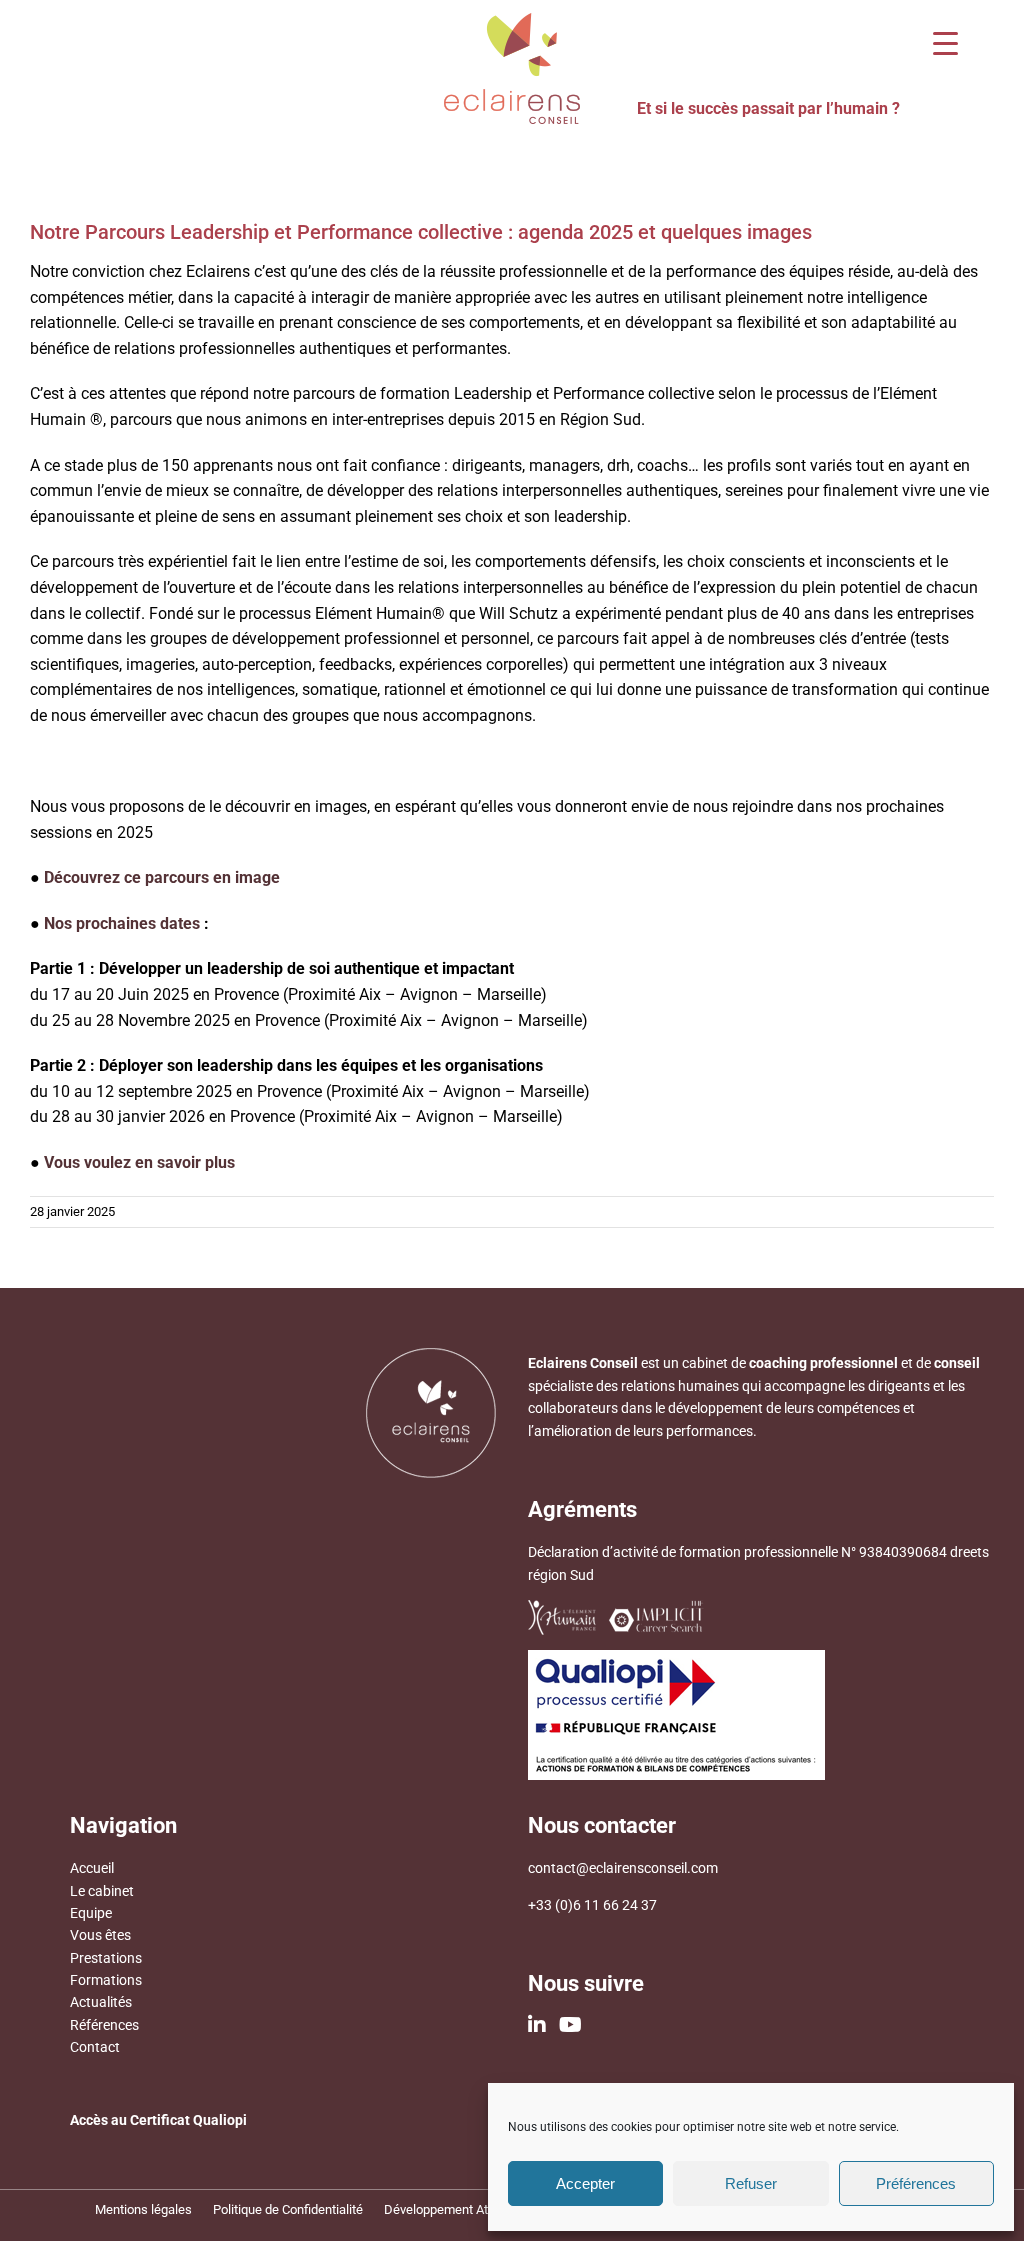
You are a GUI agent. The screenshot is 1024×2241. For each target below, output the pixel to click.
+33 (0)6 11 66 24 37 (592, 1905)
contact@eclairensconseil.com (623, 1868)
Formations (106, 1980)
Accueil (92, 1868)
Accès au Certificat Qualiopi (158, 2120)
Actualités (101, 2002)
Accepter (585, 2183)
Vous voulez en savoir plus (139, 1162)
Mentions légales (143, 2209)
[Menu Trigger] (945, 42)
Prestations (106, 1958)
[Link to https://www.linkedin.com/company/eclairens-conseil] (537, 2025)
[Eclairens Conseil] (512, 20)
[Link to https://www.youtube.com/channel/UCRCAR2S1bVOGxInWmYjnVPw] (570, 2025)
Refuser (751, 2183)
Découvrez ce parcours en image (162, 877)
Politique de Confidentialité (288, 2209)
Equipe (91, 1913)
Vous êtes (100, 1935)
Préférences (916, 2183)
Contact (95, 2047)
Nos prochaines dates (122, 923)
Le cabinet (102, 1891)
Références (104, 2025)
